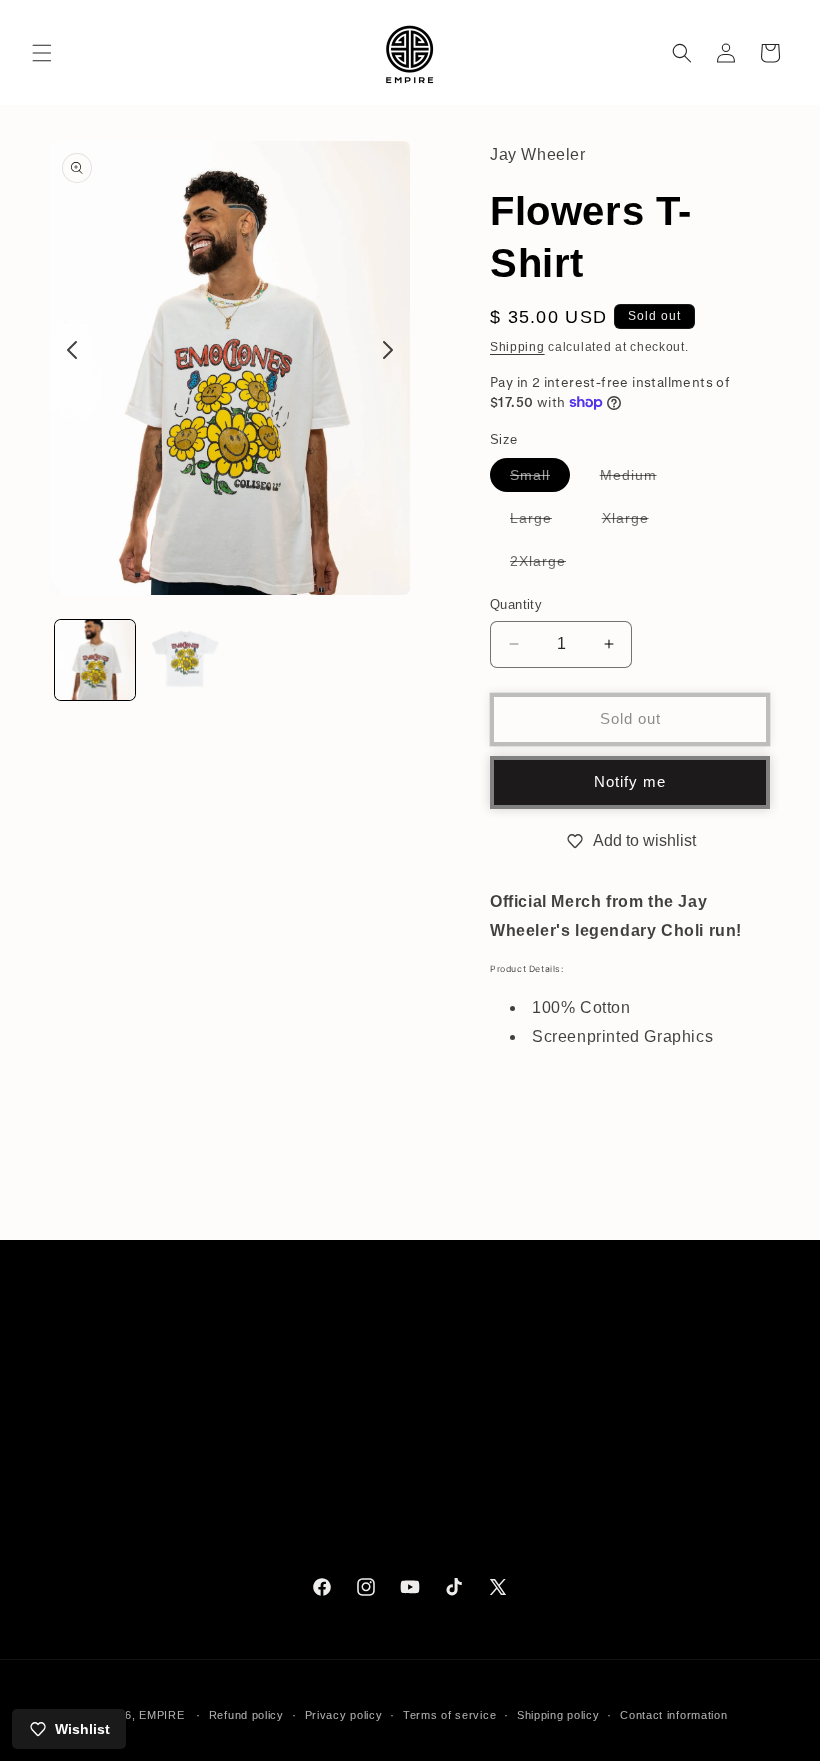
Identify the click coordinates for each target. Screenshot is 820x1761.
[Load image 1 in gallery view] (95, 660)
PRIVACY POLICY (111, 1507)
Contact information (673, 1715)
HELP (69, 1371)
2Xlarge (548, 565)
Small (540, 479)
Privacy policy (344, 1715)
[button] (42, 53)
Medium (638, 479)
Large (541, 522)
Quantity (516, 604)
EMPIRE (163, 1715)
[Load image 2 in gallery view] (185, 660)
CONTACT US (98, 1416)
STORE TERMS (104, 1462)
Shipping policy (558, 1715)
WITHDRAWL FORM (119, 1552)
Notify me (630, 781)
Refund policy (246, 1715)
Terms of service (449, 1715)
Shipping (517, 347)
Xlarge (635, 522)
